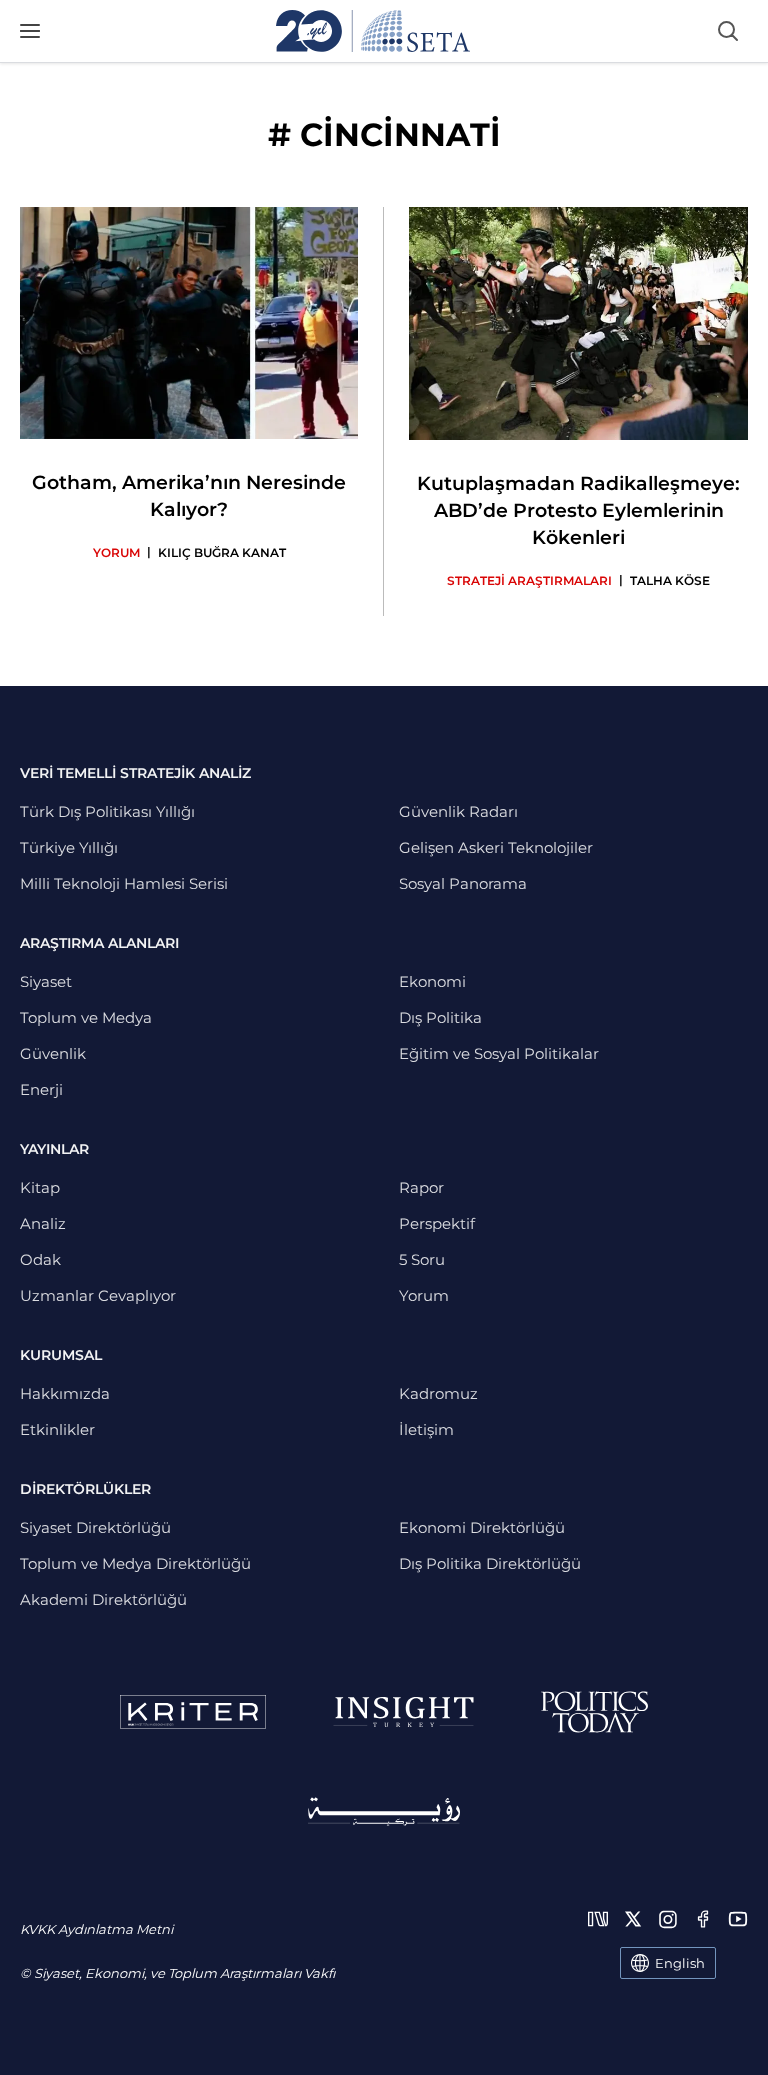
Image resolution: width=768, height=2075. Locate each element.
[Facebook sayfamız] (703, 1919)
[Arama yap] (728, 31)
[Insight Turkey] (403, 1712)
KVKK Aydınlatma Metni (96, 1929)
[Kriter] (193, 1712)
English (680, 1963)
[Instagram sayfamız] (668, 1919)
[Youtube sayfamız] (738, 1919)
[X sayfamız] (633, 1919)
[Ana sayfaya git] (373, 31)
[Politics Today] (594, 1712)
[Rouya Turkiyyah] (384, 1811)
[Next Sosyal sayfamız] (598, 1919)
